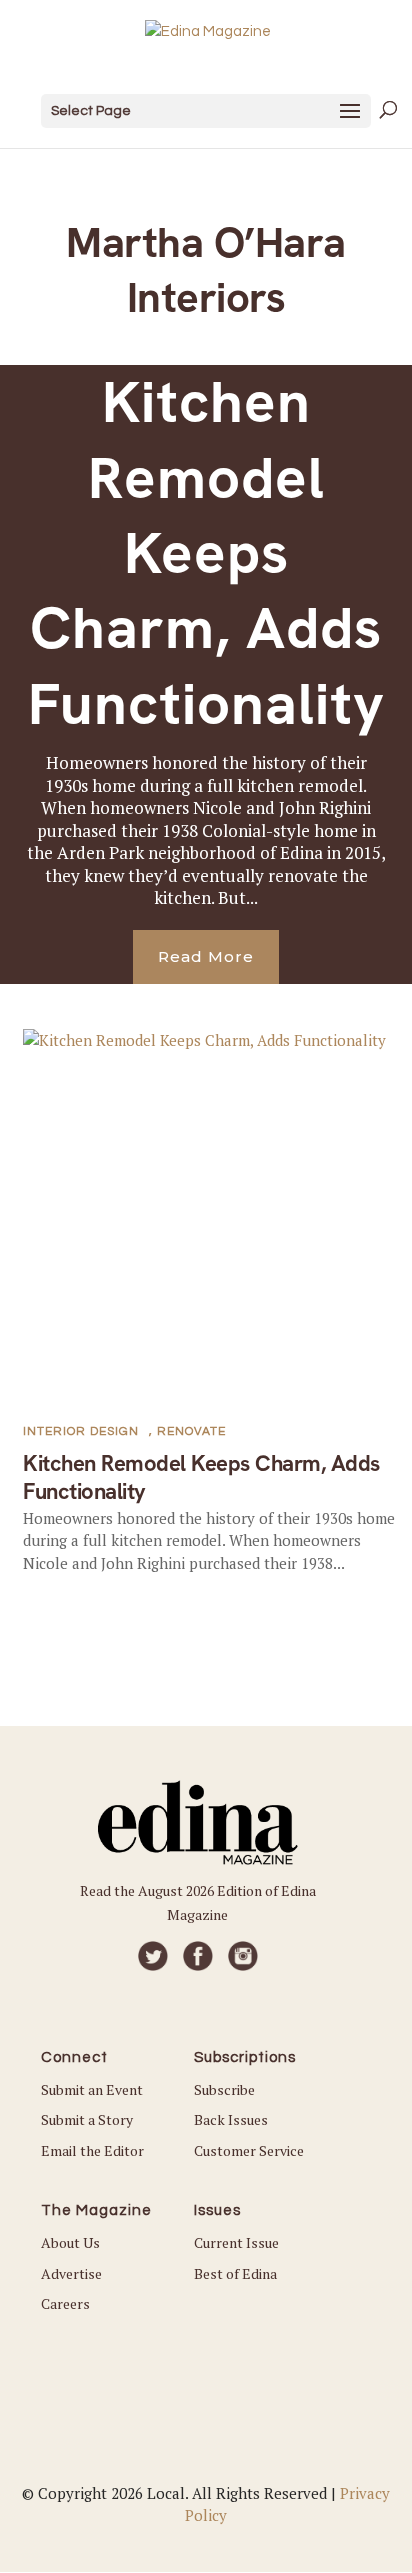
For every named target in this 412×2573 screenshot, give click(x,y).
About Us (70, 2242)
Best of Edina (235, 2273)
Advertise (71, 2273)
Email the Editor (92, 2150)
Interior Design (81, 1431)
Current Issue (236, 2242)
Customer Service (249, 2150)
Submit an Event (92, 2089)
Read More (206, 956)
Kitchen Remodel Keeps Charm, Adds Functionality (206, 553)
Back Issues (231, 2119)
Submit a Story (87, 2119)
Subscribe (224, 2089)
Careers (65, 2303)
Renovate (191, 1431)
